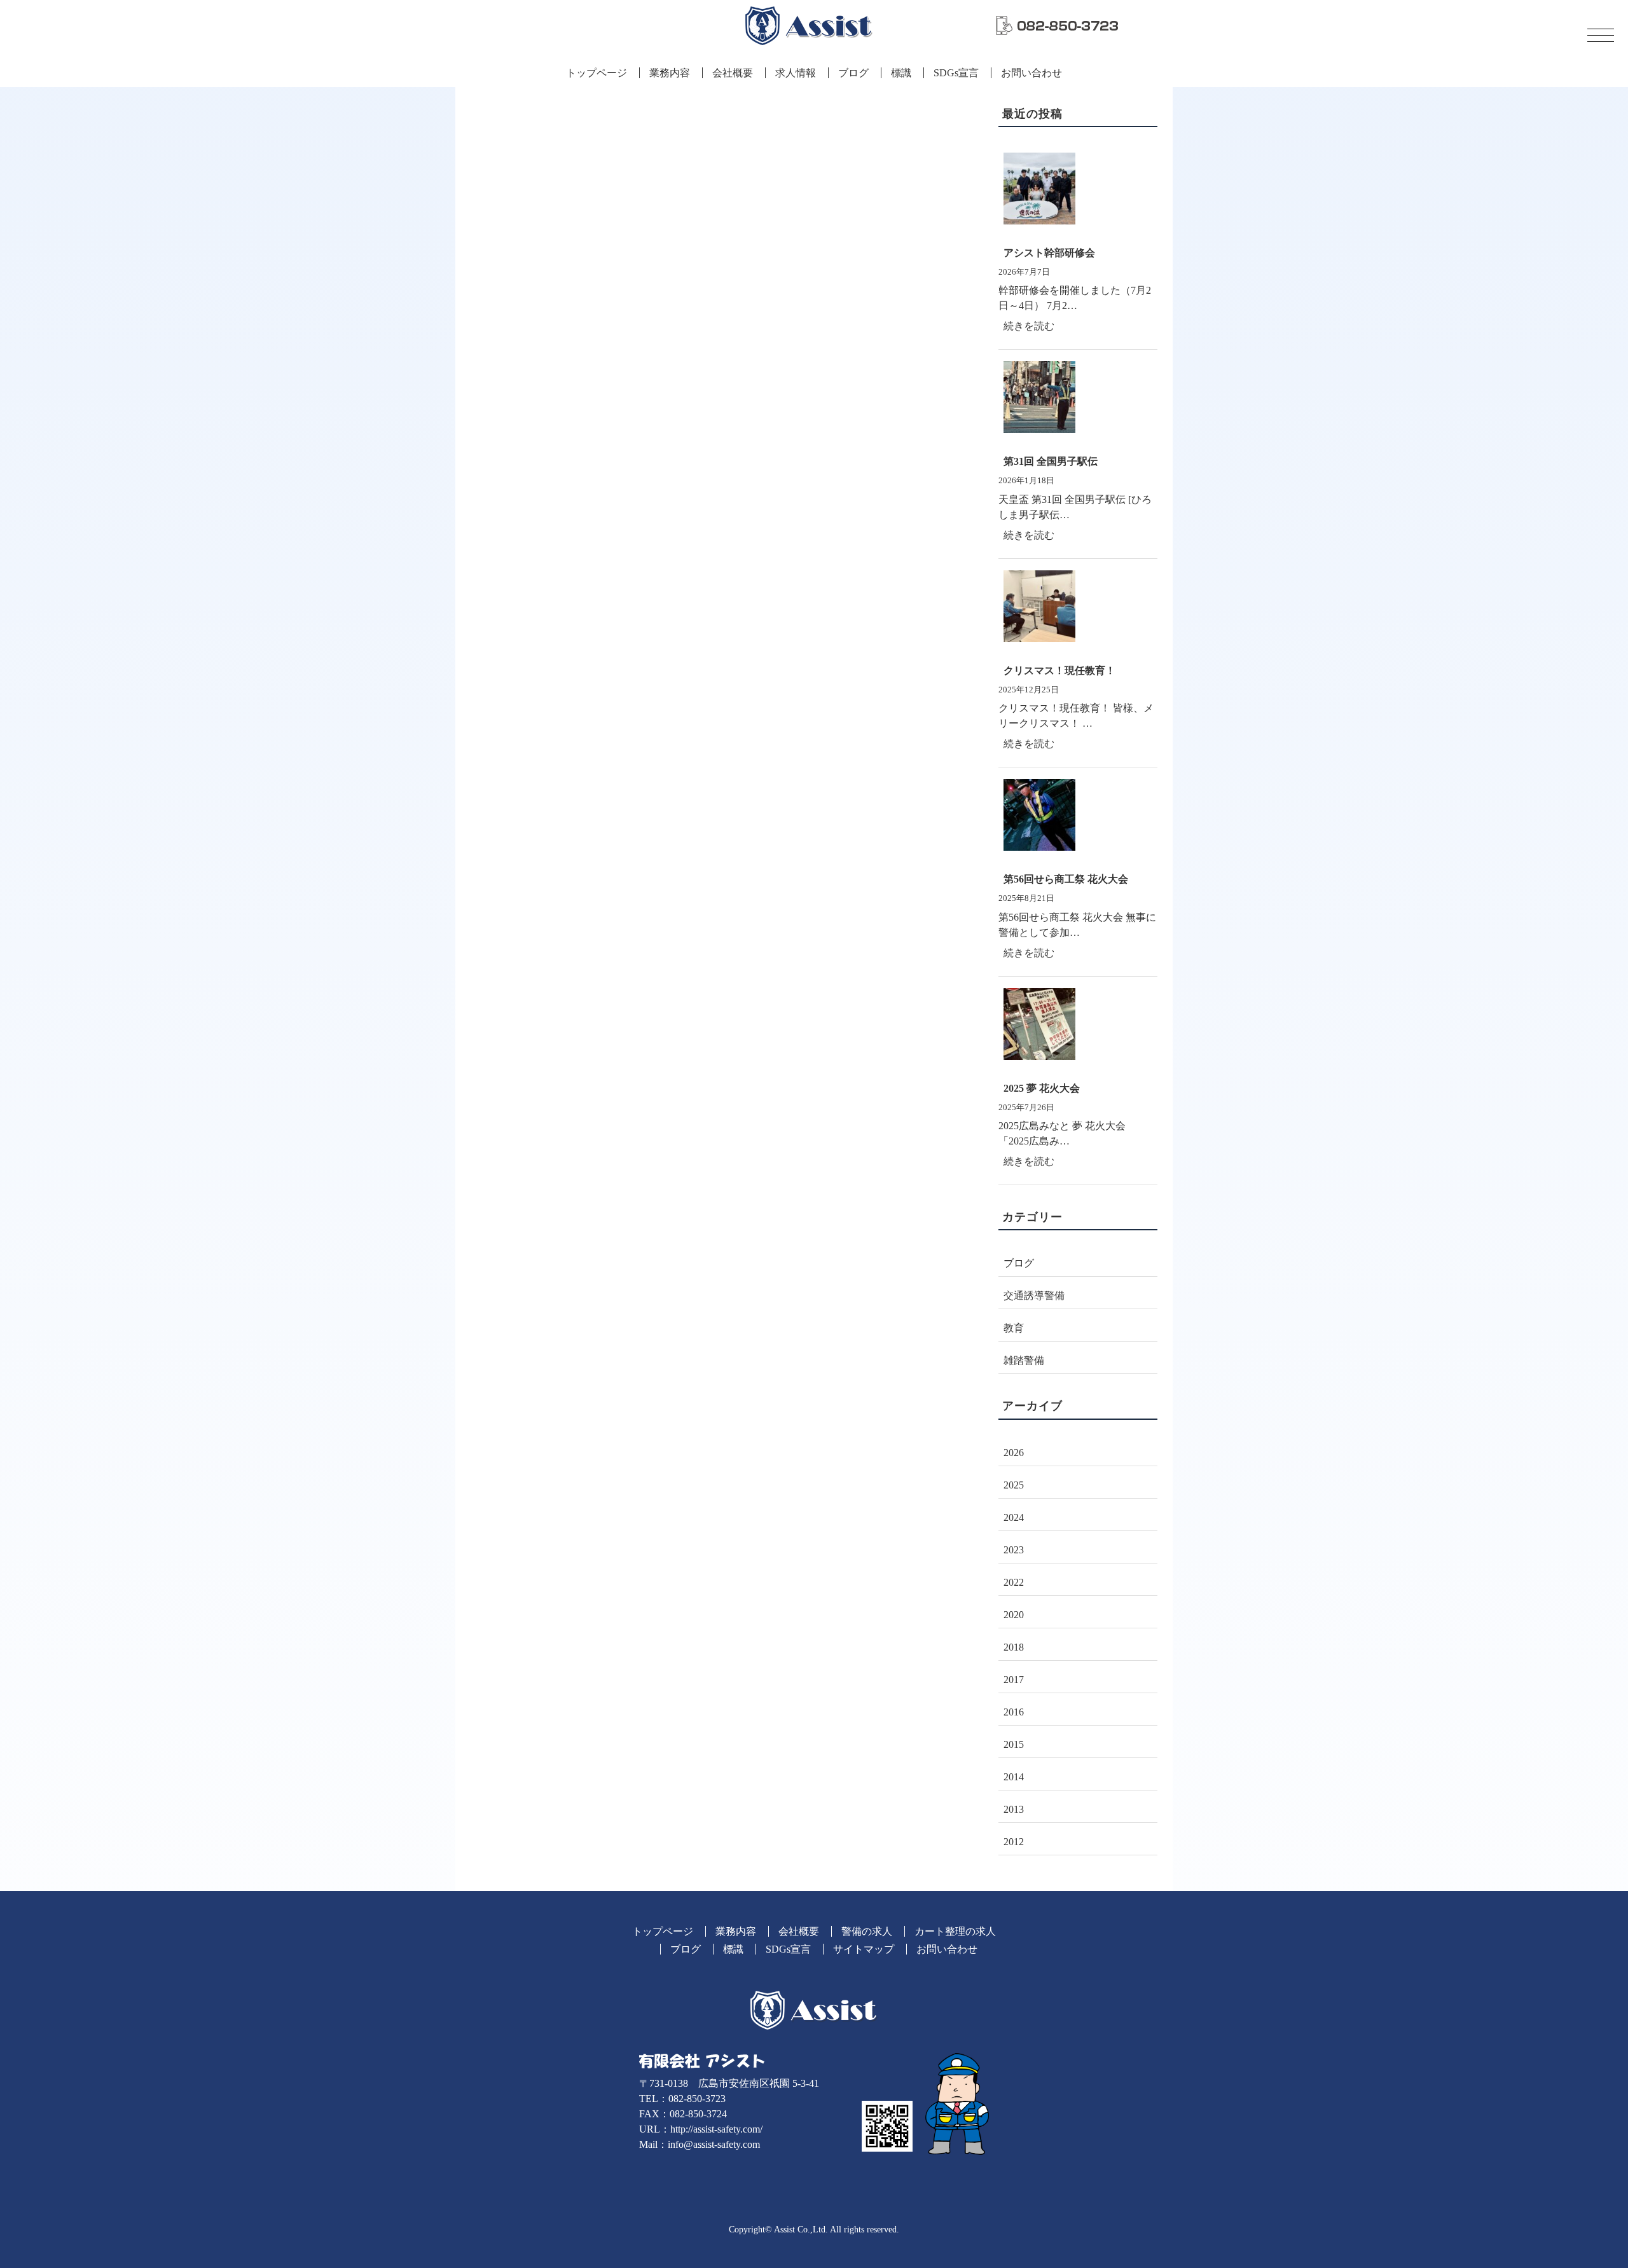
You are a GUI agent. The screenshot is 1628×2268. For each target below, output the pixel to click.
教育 (1014, 1328)
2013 (1014, 1809)
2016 (1014, 1712)
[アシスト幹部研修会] (1078, 194)
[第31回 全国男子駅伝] (1078, 402)
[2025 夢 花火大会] (1078, 1029)
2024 (1014, 1517)
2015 (1014, 1744)
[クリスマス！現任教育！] (1078, 612)
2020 (1014, 1615)
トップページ (597, 73)
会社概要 (733, 73)
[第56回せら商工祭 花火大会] (1078, 820)
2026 (1014, 1453)
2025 (1014, 1485)
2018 (1014, 1647)
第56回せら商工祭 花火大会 (1066, 879)
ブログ (853, 73)
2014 (1014, 1777)
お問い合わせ (1031, 73)
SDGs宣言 (956, 73)
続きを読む (1034, 329)
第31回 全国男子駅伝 (1051, 461)
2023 (1014, 1550)
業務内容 (670, 73)
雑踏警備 (1024, 1360)
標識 (901, 73)
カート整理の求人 (955, 1931)
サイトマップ (864, 1949)
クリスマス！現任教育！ (1059, 670)
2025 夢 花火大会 (1042, 1088)
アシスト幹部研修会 (1049, 253)
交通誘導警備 (1034, 1296)
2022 (1014, 1582)
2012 (1014, 1842)
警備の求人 (867, 1931)
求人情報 (796, 73)
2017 (1014, 1680)
